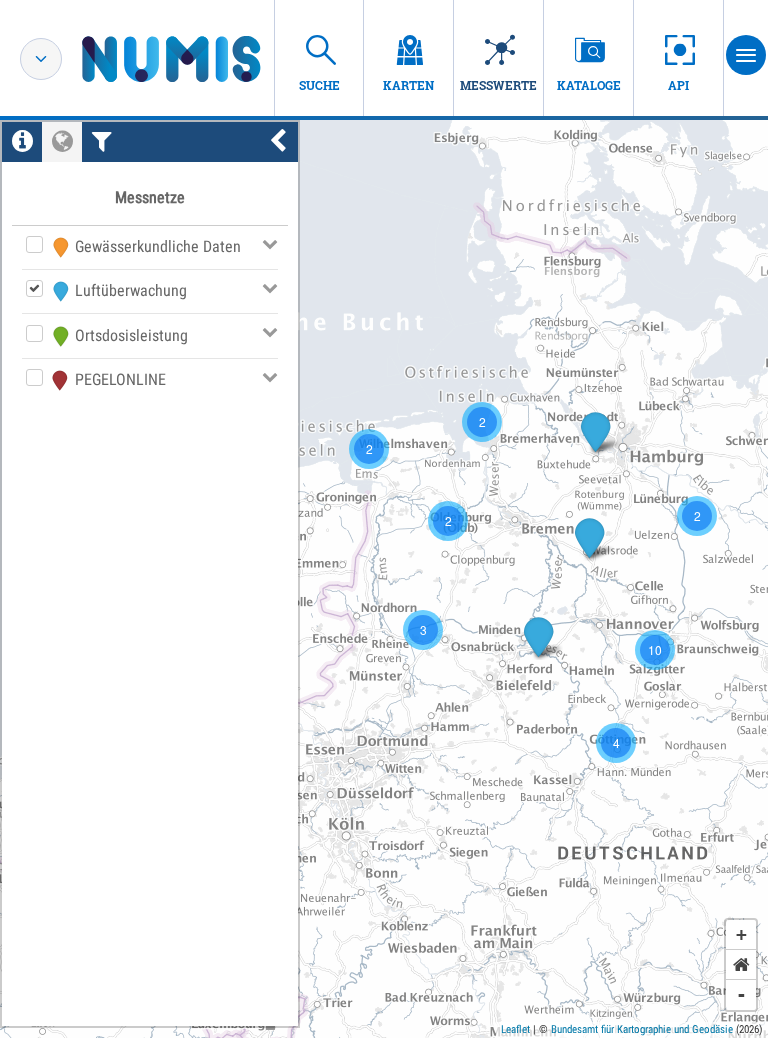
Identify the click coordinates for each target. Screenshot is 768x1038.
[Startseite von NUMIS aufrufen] (201, 59)
